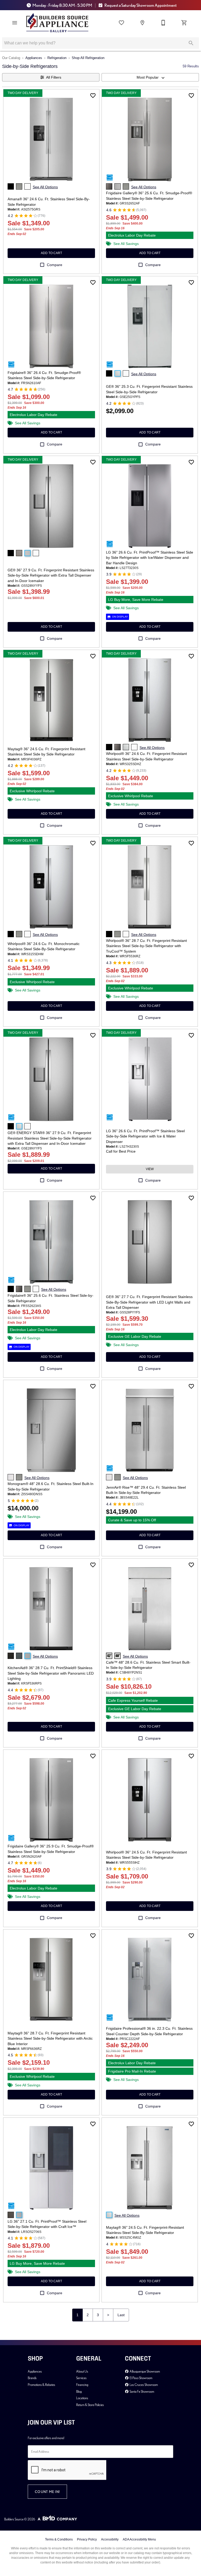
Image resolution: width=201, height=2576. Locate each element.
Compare (55, 265)
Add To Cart (51, 253)
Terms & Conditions (59, 2539)
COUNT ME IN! (47, 2492)
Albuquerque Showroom (144, 2371)
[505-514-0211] (163, 23)
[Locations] (142, 23)
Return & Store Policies (90, 2405)
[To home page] (57, 23)
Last (121, 2315)
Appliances (34, 58)
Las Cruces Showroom (143, 2385)
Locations (82, 2398)
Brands (32, 2378)
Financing (82, 2385)
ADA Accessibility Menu (139, 2539)
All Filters (54, 77)
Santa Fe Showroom (142, 2391)
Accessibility (110, 2539)
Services (81, 2378)
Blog (79, 2391)
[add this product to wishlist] (93, 96)
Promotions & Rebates (41, 2385)
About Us (82, 2371)
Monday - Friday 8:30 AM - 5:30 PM (62, 5)
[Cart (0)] (184, 23)
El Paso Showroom (141, 2378)
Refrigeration (57, 58)
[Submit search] (191, 43)
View (150, 1169)
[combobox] (150, 77)
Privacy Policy (87, 2539)
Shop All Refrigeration (88, 58)
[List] (121, 23)
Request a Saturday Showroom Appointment (140, 5)
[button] (15, 23)
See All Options (45, 187)
